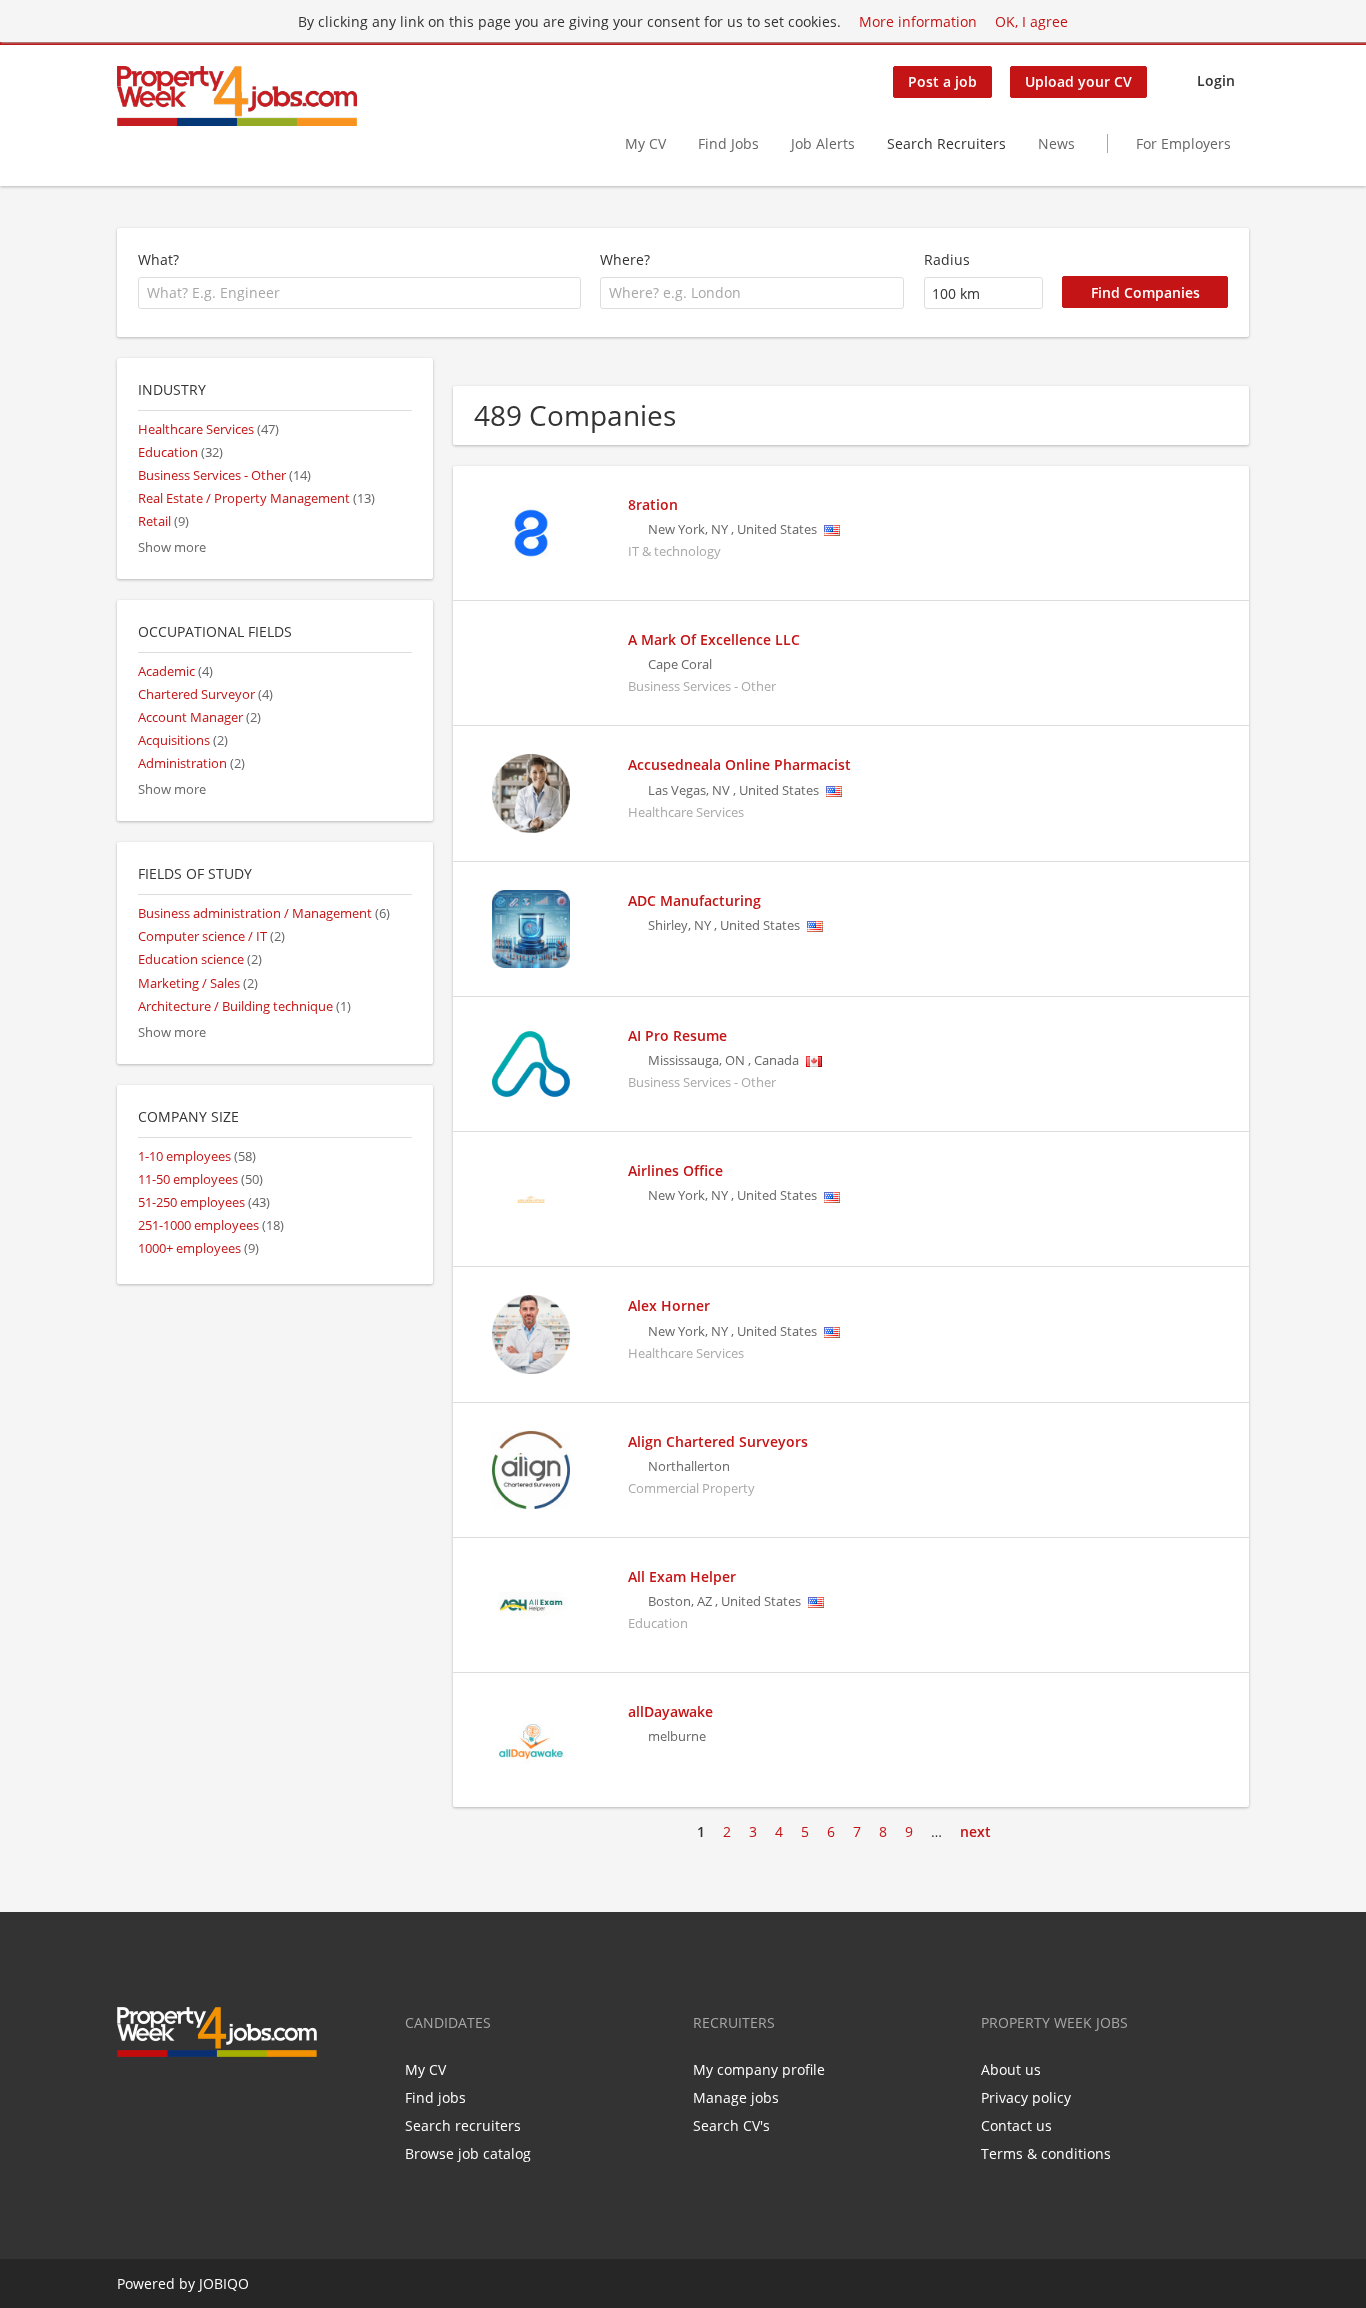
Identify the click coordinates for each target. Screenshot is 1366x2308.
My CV (645, 143)
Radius (947, 259)
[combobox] (359, 293)
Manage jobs (736, 2097)
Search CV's (731, 2125)
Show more (172, 547)
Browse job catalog (468, 2153)
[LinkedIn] (197, 2099)
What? (158, 259)
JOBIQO (224, 2283)
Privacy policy (1026, 2097)
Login (1216, 80)
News (1056, 143)
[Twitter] (164, 2099)
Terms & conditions (1046, 2153)
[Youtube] (227, 2099)
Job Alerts (823, 143)
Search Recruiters (946, 143)
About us (1011, 2069)
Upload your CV (1078, 81)
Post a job (942, 81)
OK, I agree (1031, 21)
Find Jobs (728, 143)
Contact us (1016, 2125)
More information (918, 21)
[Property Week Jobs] (237, 96)
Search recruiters (463, 2125)
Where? (625, 259)
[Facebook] (131, 2099)
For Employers (1183, 143)
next (975, 1831)
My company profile (759, 2069)
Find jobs (435, 2097)
